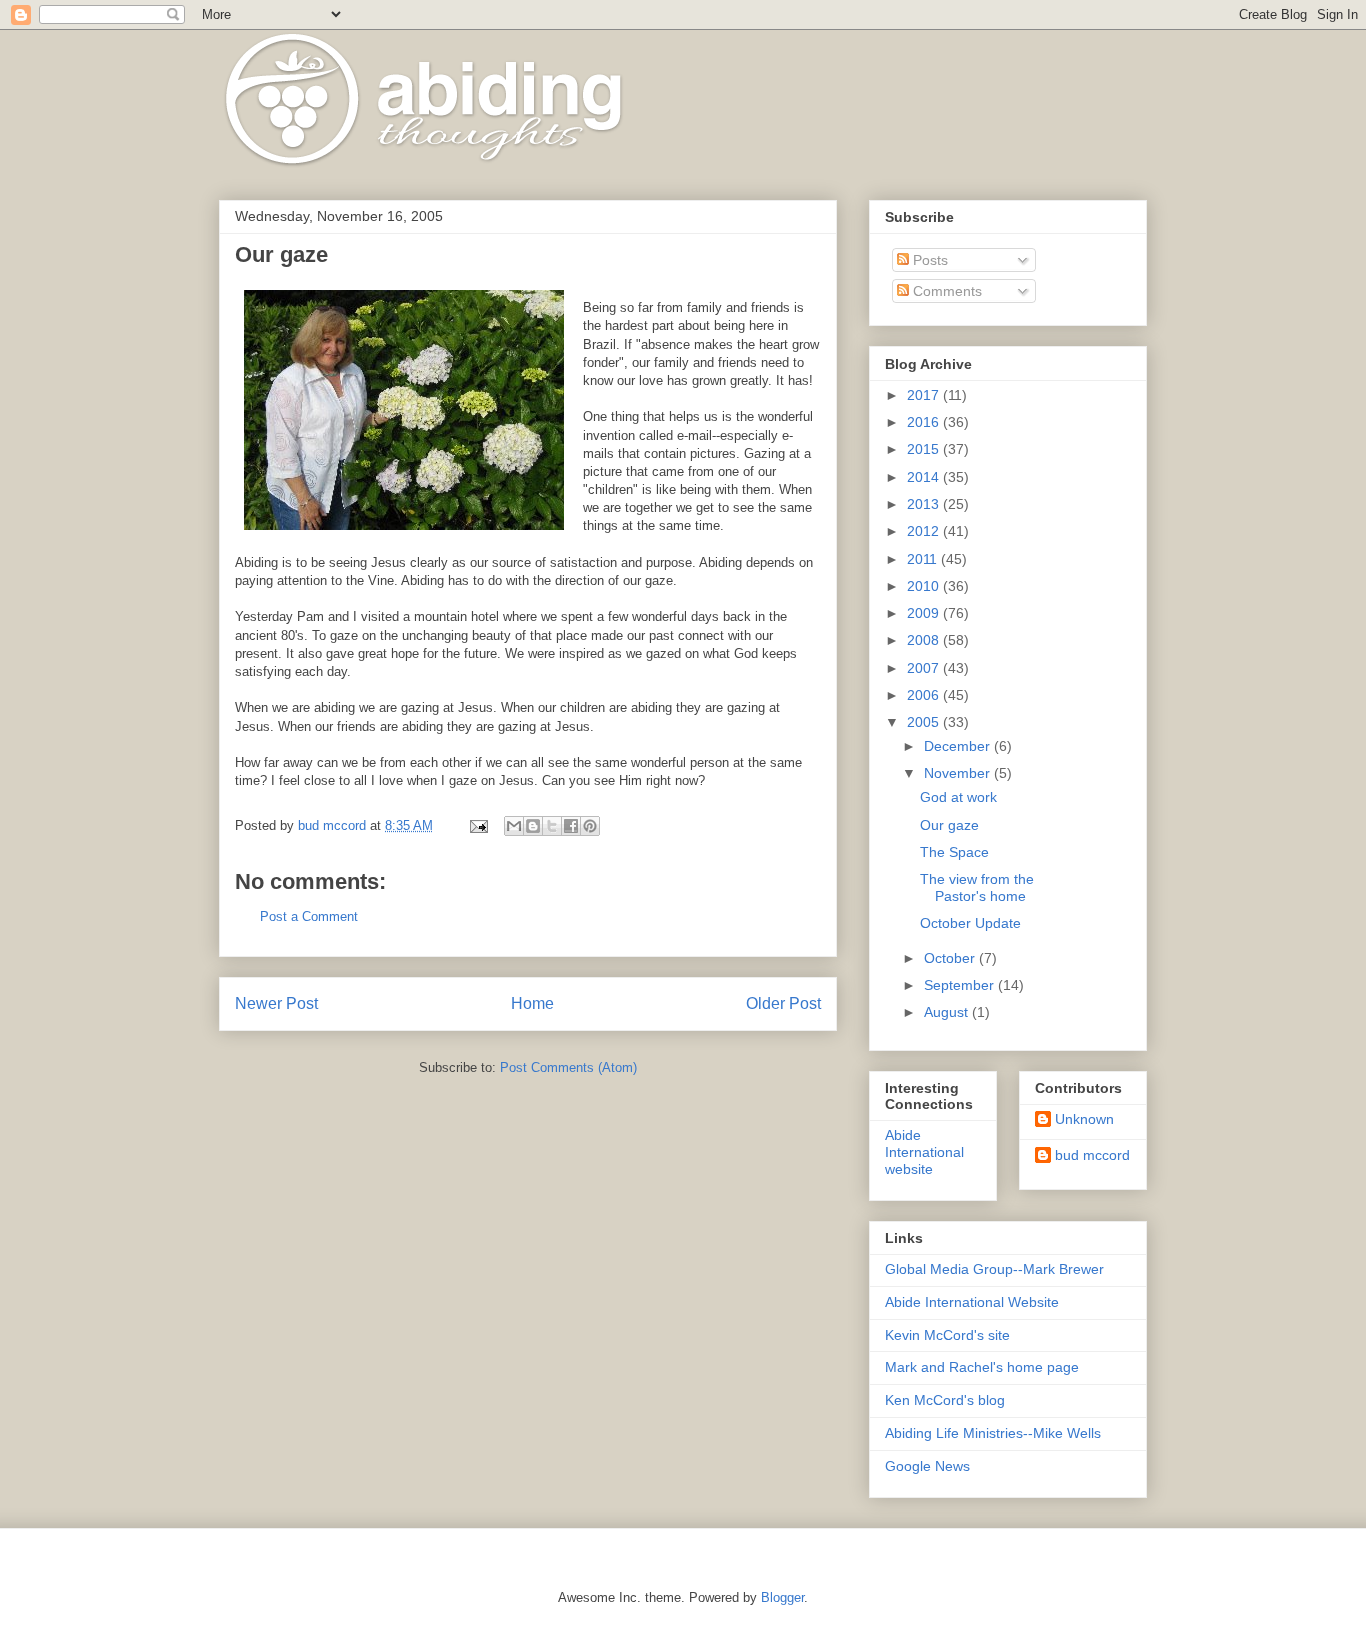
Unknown (1084, 1119)
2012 (925, 531)
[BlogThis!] (533, 826)
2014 (925, 477)
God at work (958, 797)
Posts (928, 260)
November (959, 773)
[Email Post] (477, 825)
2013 (925, 504)
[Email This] (514, 826)
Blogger (782, 1597)
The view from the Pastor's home (977, 887)
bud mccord (1092, 1155)
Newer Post (276, 1003)
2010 (925, 586)
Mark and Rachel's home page (982, 1367)
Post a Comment (309, 916)
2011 (924, 559)
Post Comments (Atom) (568, 1067)
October (951, 958)
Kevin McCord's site (947, 1335)
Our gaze (949, 825)
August (948, 1012)
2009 (925, 613)
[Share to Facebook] (571, 826)
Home (532, 1003)
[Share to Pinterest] (590, 826)
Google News (927, 1466)
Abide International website (924, 1152)
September (961, 985)
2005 (925, 722)
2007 (925, 668)
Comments (945, 291)
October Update (970, 923)
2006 (925, 695)
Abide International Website (972, 1302)
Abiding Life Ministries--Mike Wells (993, 1433)
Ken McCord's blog (945, 1400)
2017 (925, 395)
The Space (954, 852)
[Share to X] (552, 826)
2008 (925, 640)
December (959, 746)
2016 (925, 422)
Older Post (783, 1003)
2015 (925, 449)
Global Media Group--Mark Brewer (994, 1269)
